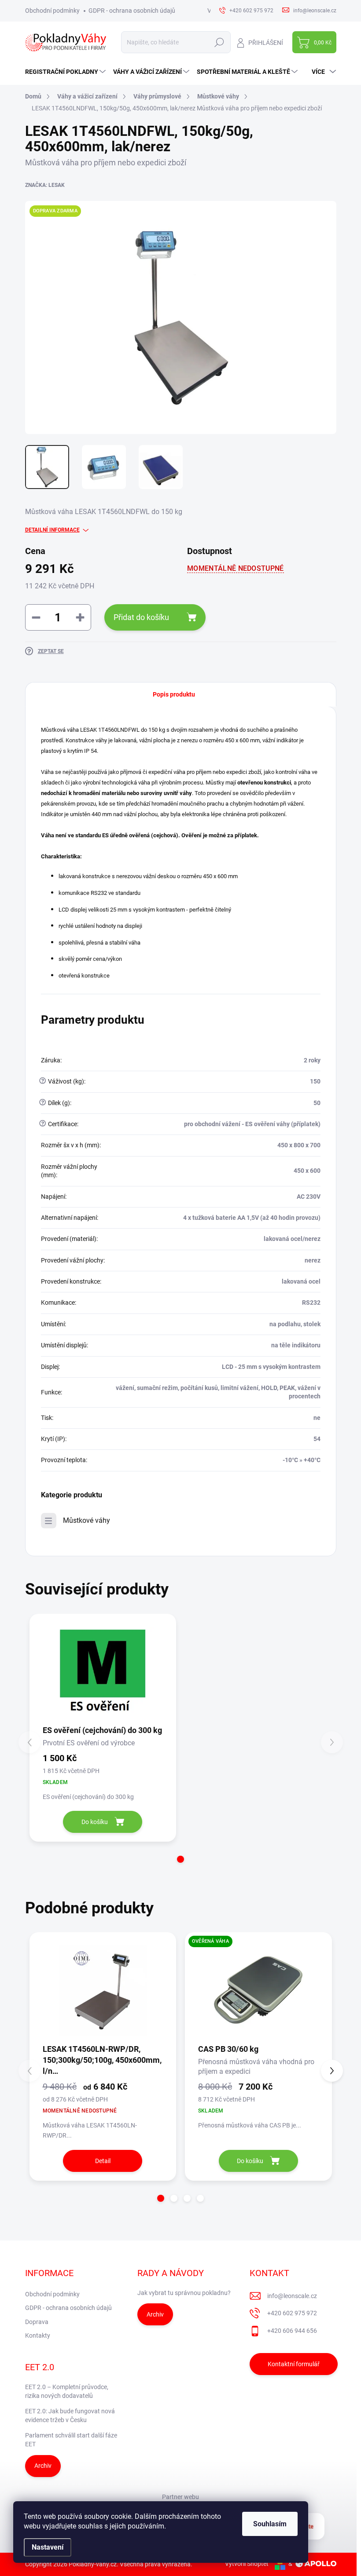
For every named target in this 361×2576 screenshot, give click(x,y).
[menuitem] (66, 72)
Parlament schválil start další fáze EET (71, 2440)
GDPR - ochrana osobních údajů (132, 11)
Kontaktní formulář (294, 2364)
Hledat (219, 42)
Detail (103, 2161)
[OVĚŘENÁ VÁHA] (258, 1991)
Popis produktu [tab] (174, 694)
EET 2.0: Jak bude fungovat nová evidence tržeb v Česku (70, 2415)
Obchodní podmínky (52, 11)
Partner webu (180, 2497)
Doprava (37, 2322)
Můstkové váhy (87, 1520)
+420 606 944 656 (292, 2331)
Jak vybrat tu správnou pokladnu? (184, 2293)
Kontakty (38, 2335)
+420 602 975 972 (292, 2313)
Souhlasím (270, 2524)
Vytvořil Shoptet (247, 2564)
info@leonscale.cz (292, 2296)
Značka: (45, 185)
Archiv (155, 2314)
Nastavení (48, 2547)
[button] (180, 1859)
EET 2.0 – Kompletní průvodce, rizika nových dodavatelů (67, 2391)
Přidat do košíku (141, 617)
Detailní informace (52, 530)
